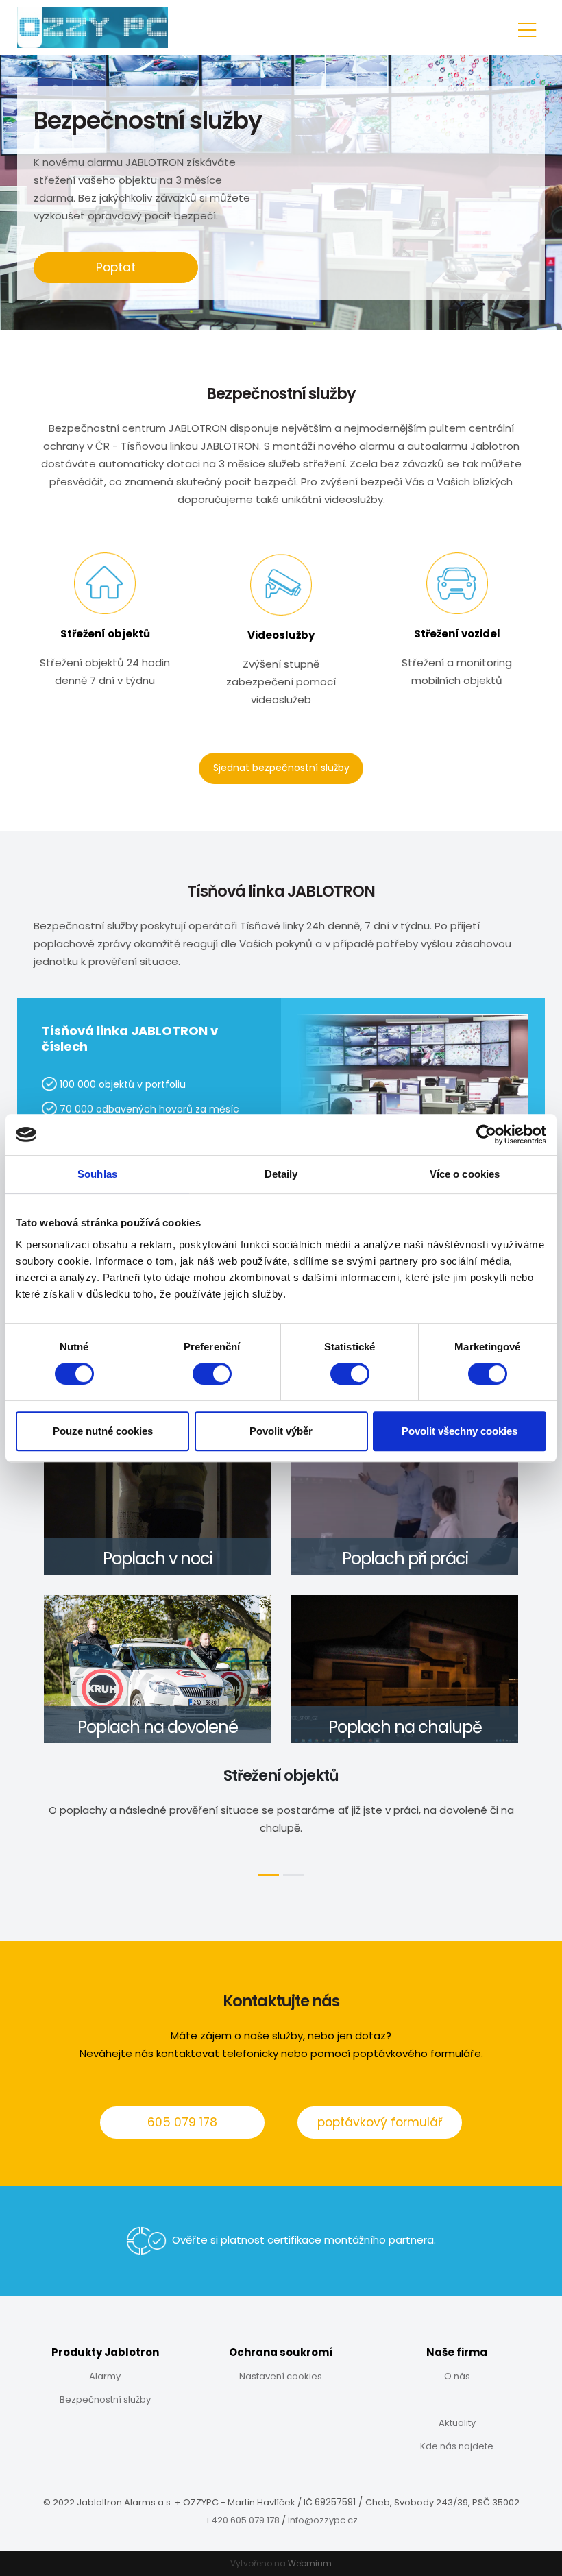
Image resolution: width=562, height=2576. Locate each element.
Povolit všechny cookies (460, 1431)
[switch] (212, 1374)
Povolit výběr (281, 1431)
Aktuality (457, 2423)
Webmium (310, 2563)
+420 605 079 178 (243, 2520)
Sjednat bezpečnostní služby (281, 768)
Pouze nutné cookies (103, 1431)
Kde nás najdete (457, 2446)
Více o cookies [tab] (465, 1174)
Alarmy (105, 2376)
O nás (457, 2376)
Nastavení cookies (281, 2376)
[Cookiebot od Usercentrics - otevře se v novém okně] (486, 1134)
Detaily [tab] (281, 1174)
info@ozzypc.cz (323, 2520)
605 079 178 (182, 2122)
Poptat (116, 267)
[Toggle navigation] (527, 28)
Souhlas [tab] (97, 1174)
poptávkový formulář (380, 2122)
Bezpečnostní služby (105, 2399)
